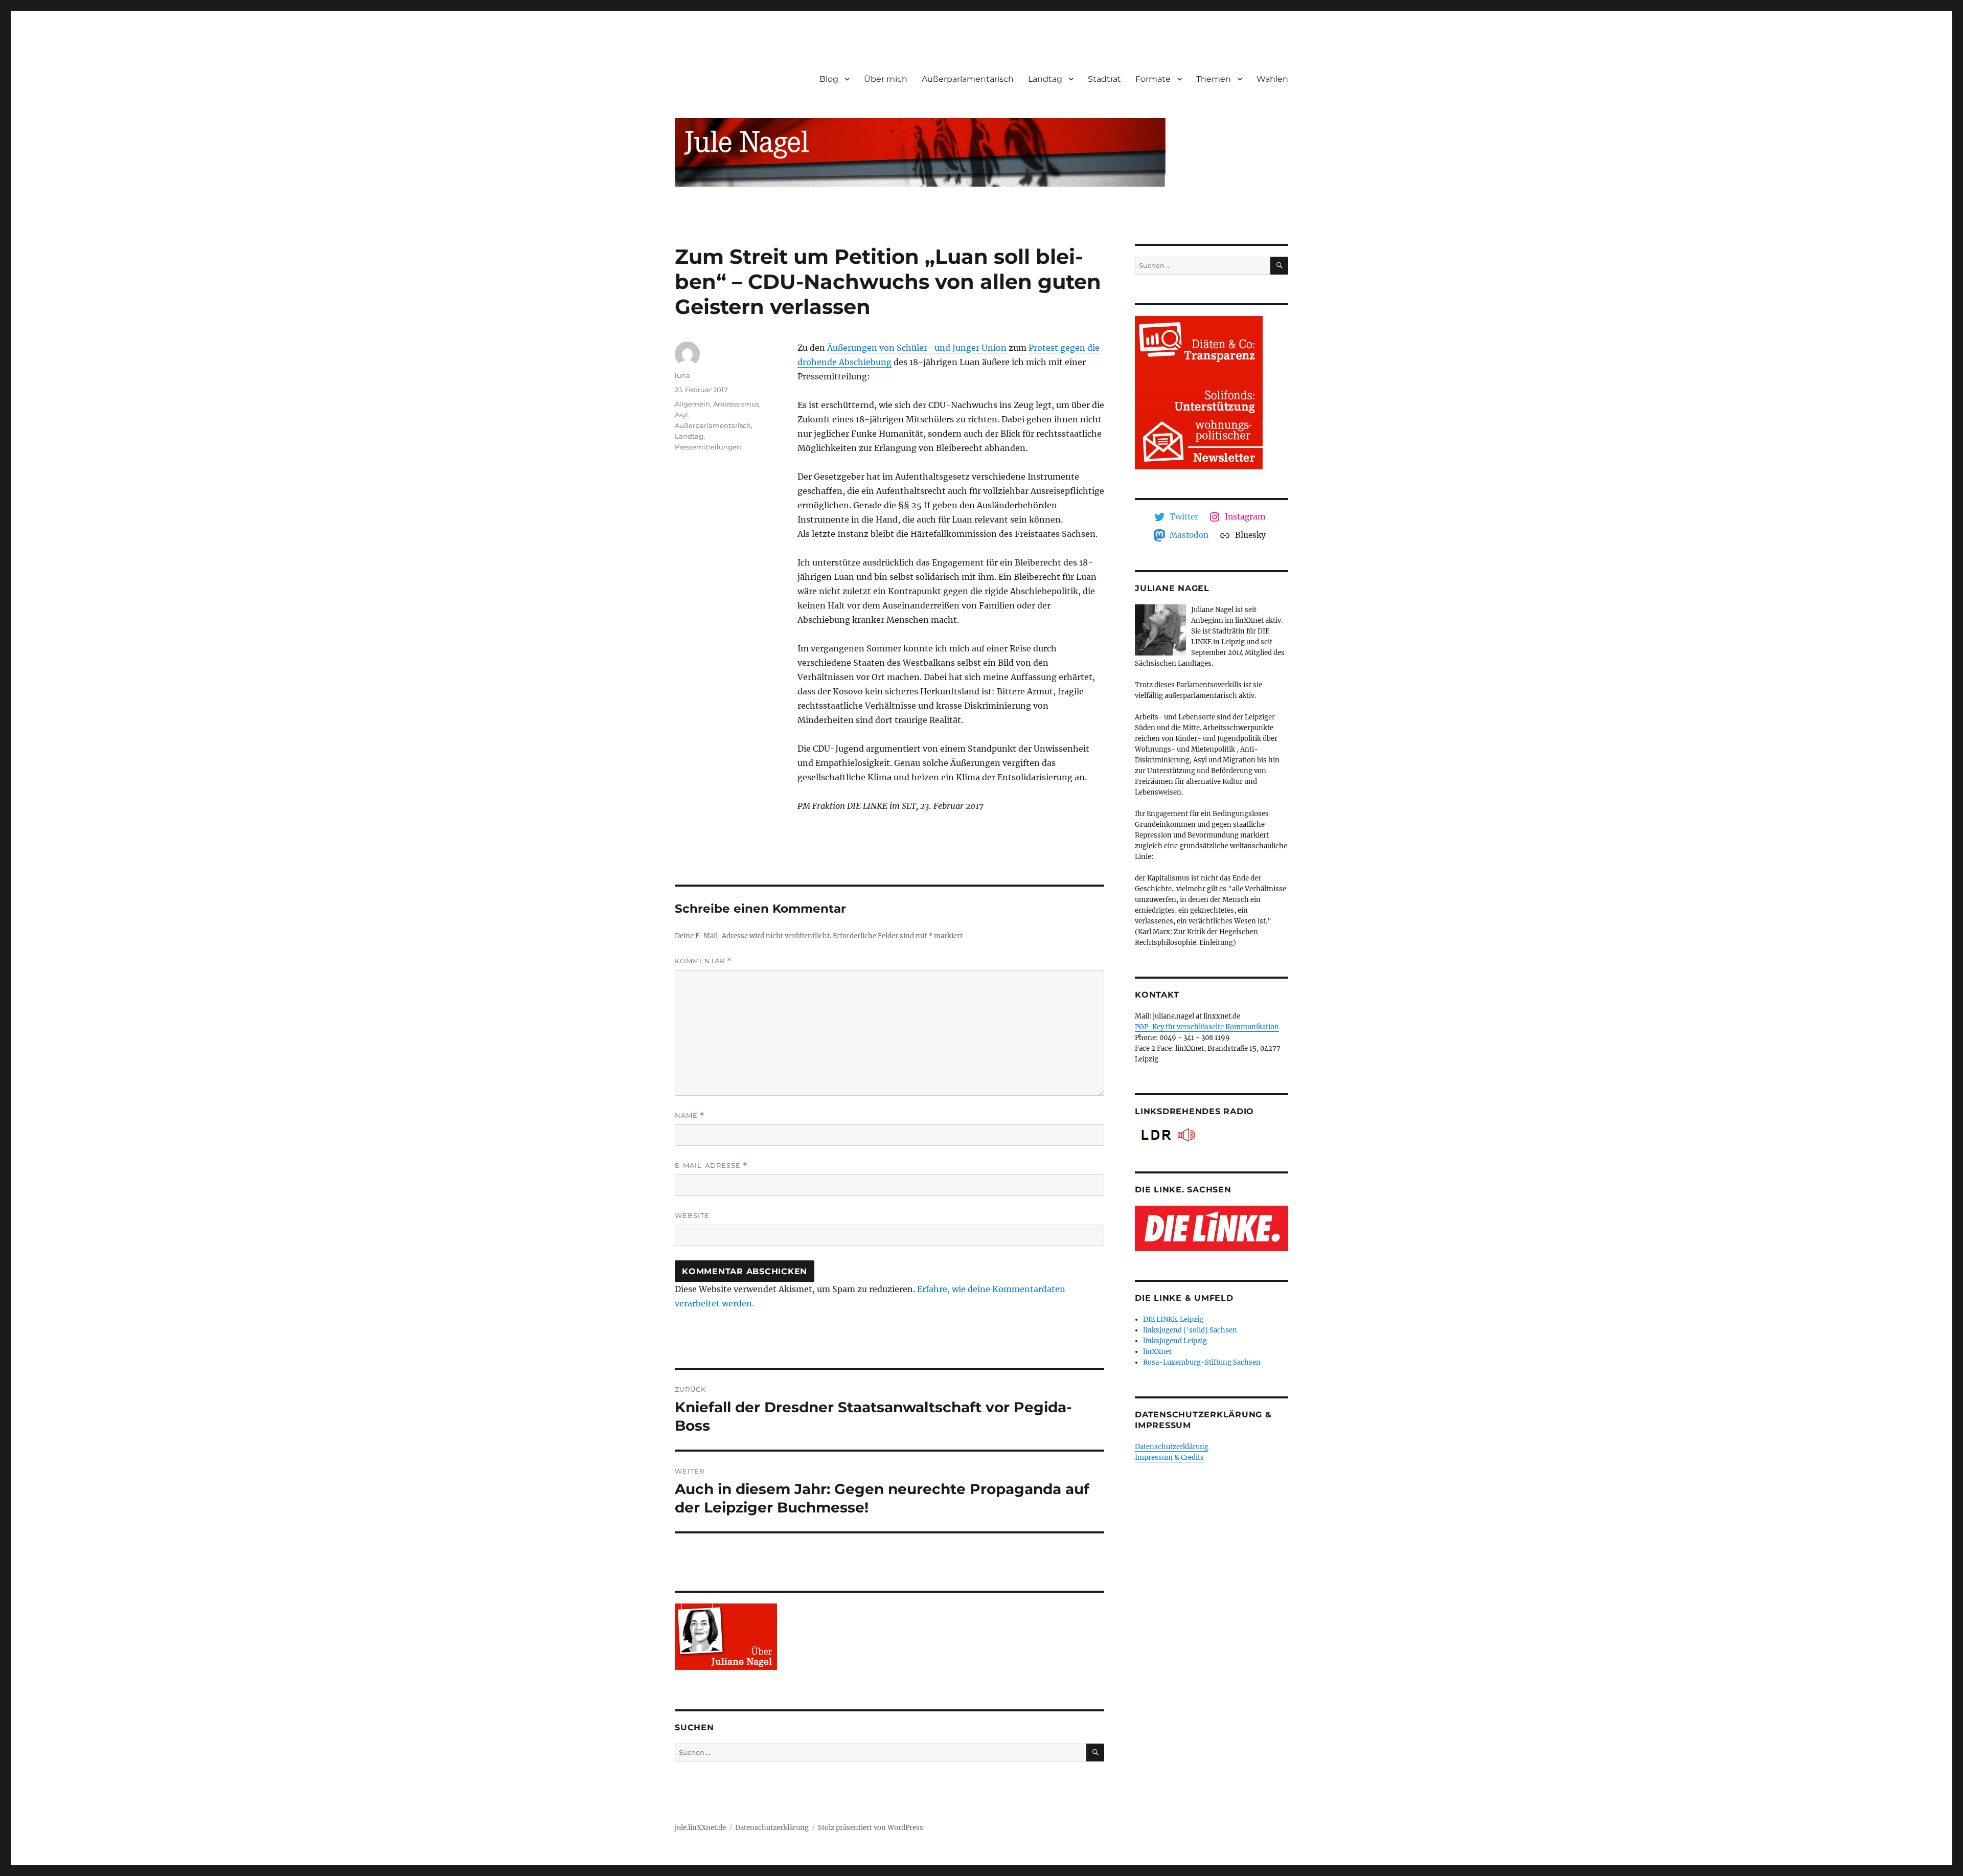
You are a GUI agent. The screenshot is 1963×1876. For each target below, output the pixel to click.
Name (690, 1115)
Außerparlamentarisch (968, 79)
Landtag (1045, 79)
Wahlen (1272, 79)
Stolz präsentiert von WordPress (871, 1828)
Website (692, 1215)
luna (682, 375)
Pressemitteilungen (708, 447)
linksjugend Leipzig (1175, 1341)
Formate (1153, 79)
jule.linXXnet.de (700, 1828)
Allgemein (692, 404)
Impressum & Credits (1169, 1457)
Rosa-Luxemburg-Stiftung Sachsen (1202, 1362)
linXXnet (1157, 1352)
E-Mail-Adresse (711, 1166)
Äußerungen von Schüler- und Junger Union (917, 348)
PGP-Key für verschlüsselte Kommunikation (1207, 1027)
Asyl (681, 415)
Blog (829, 79)
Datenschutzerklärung (1172, 1447)
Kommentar (703, 961)
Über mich (886, 79)
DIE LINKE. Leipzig (1173, 1319)
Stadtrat (1104, 79)
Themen (1214, 79)
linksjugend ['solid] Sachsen (1190, 1330)
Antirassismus (736, 404)
